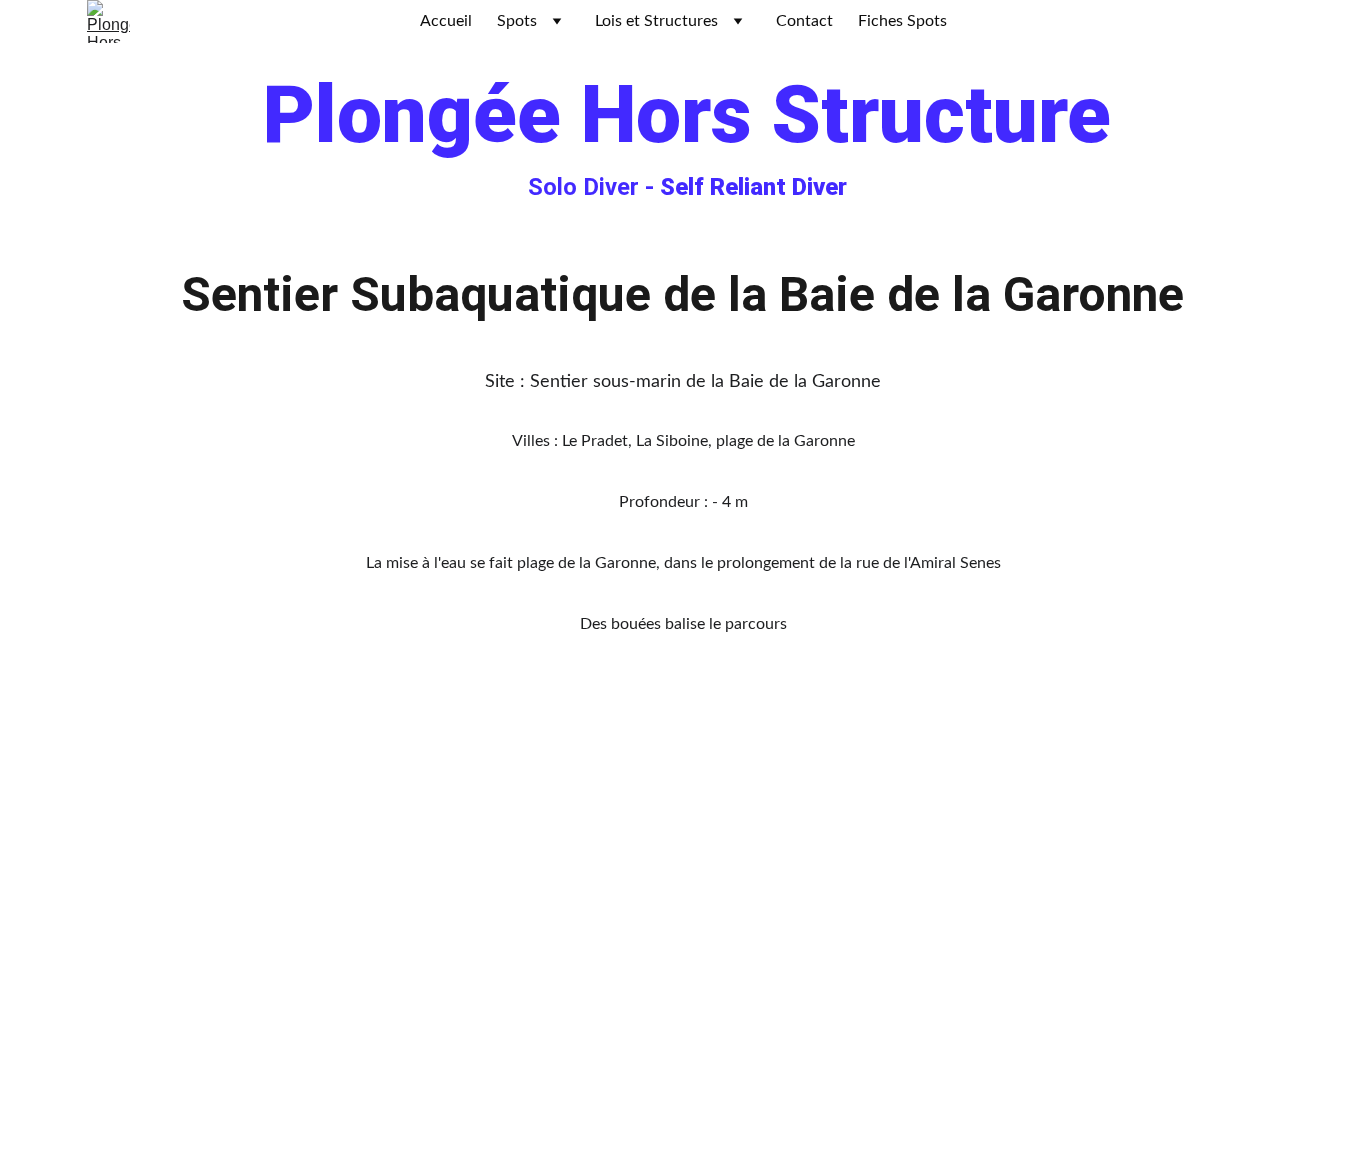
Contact (804, 21)
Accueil (446, 21)
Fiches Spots (902, 21)
